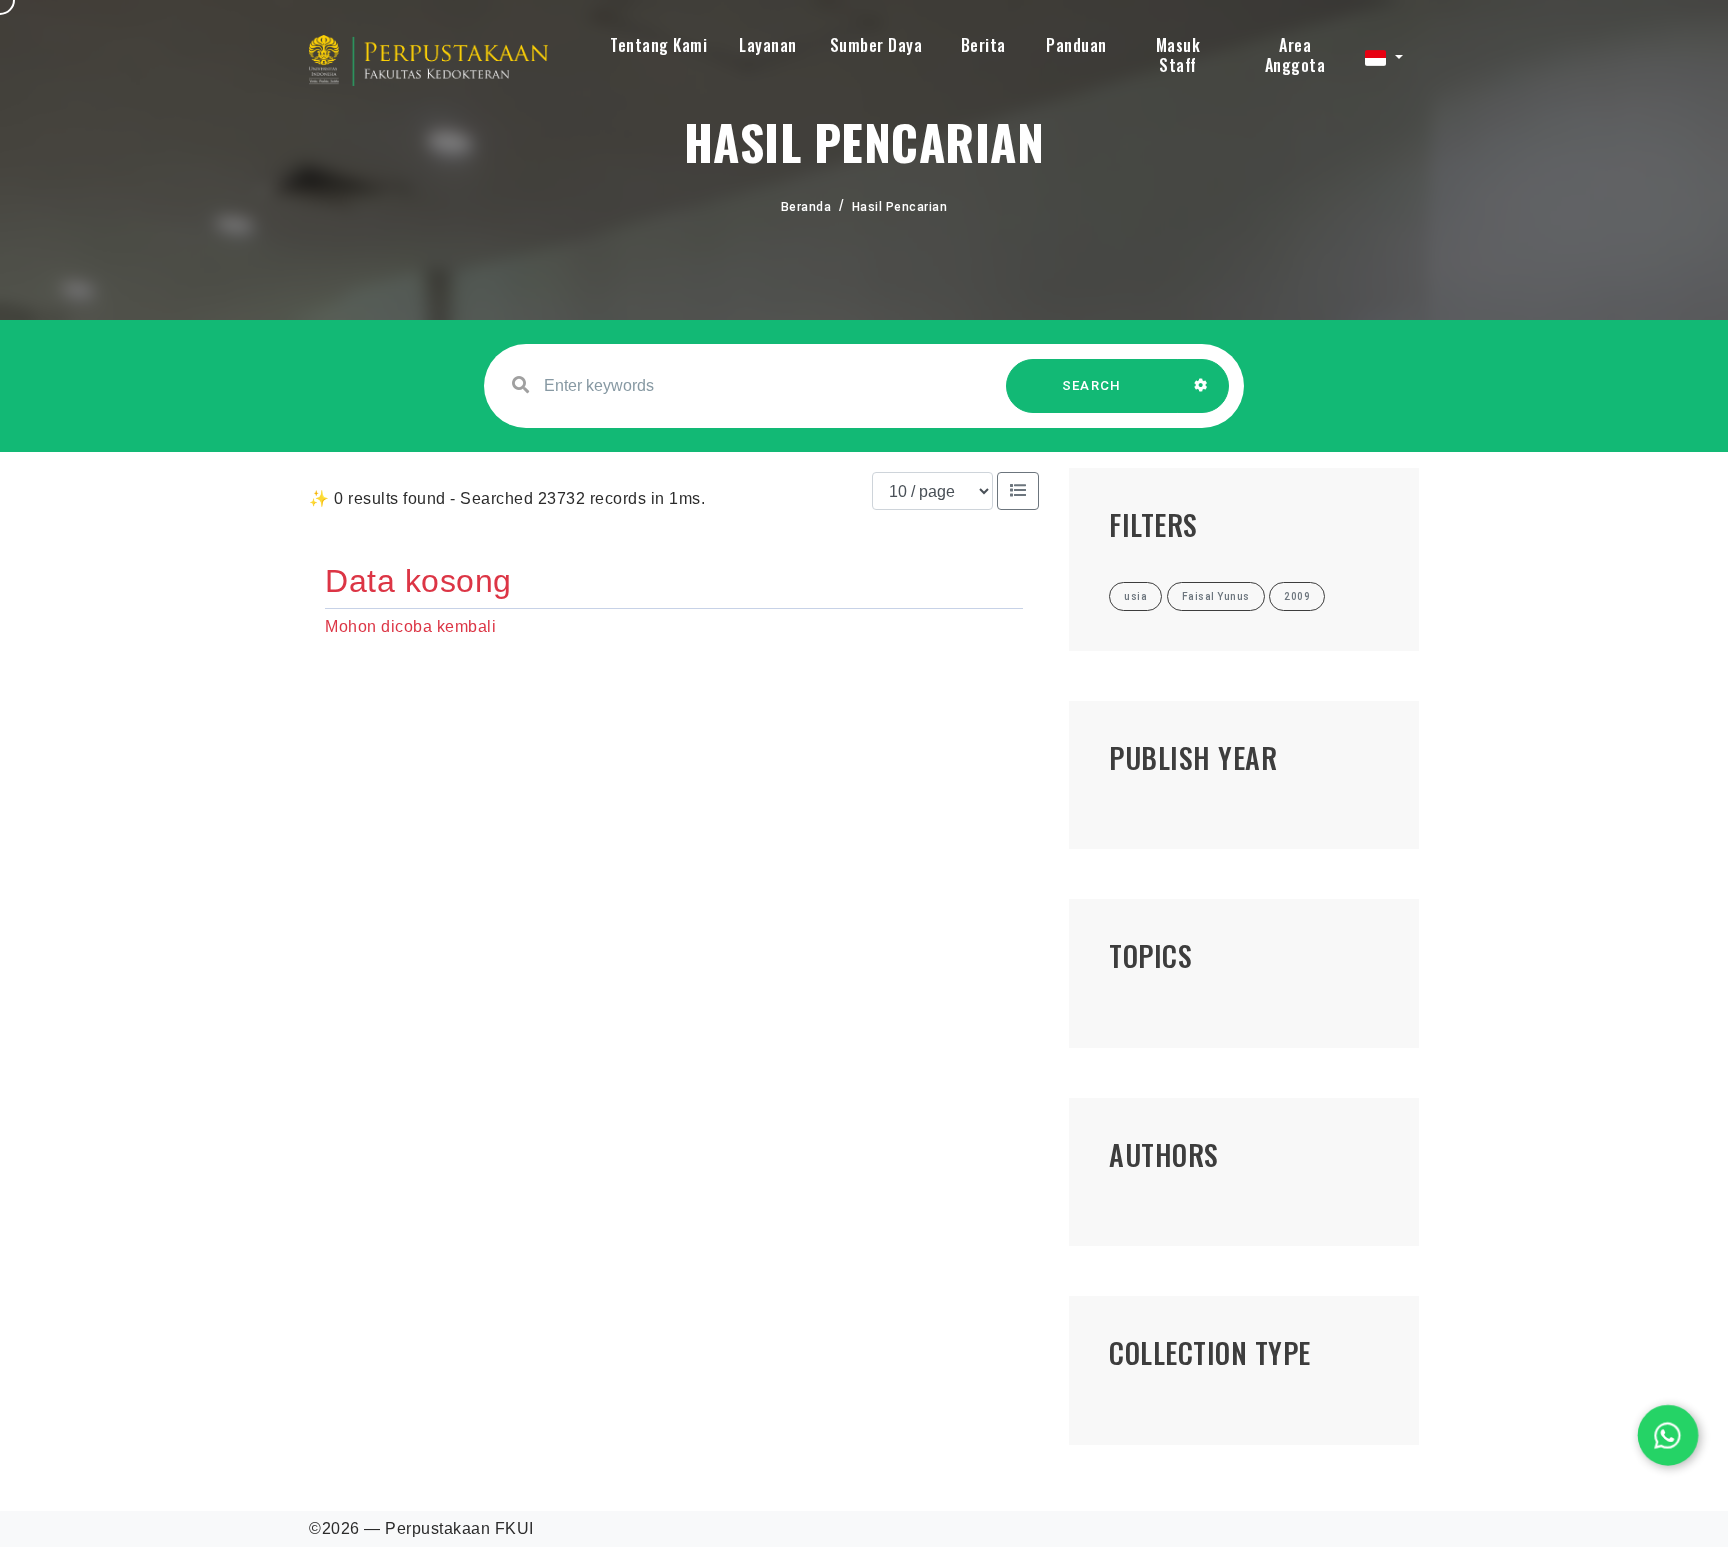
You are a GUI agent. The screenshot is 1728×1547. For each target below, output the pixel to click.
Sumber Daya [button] (876, 45)
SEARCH (1092, 385)
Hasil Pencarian (900, 207)
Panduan (1076, 45)
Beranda (806, 207)
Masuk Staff (1178, 55)
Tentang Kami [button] (658, 45)
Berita (983, 45)
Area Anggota (1295, 55)
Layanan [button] (768, 45)
